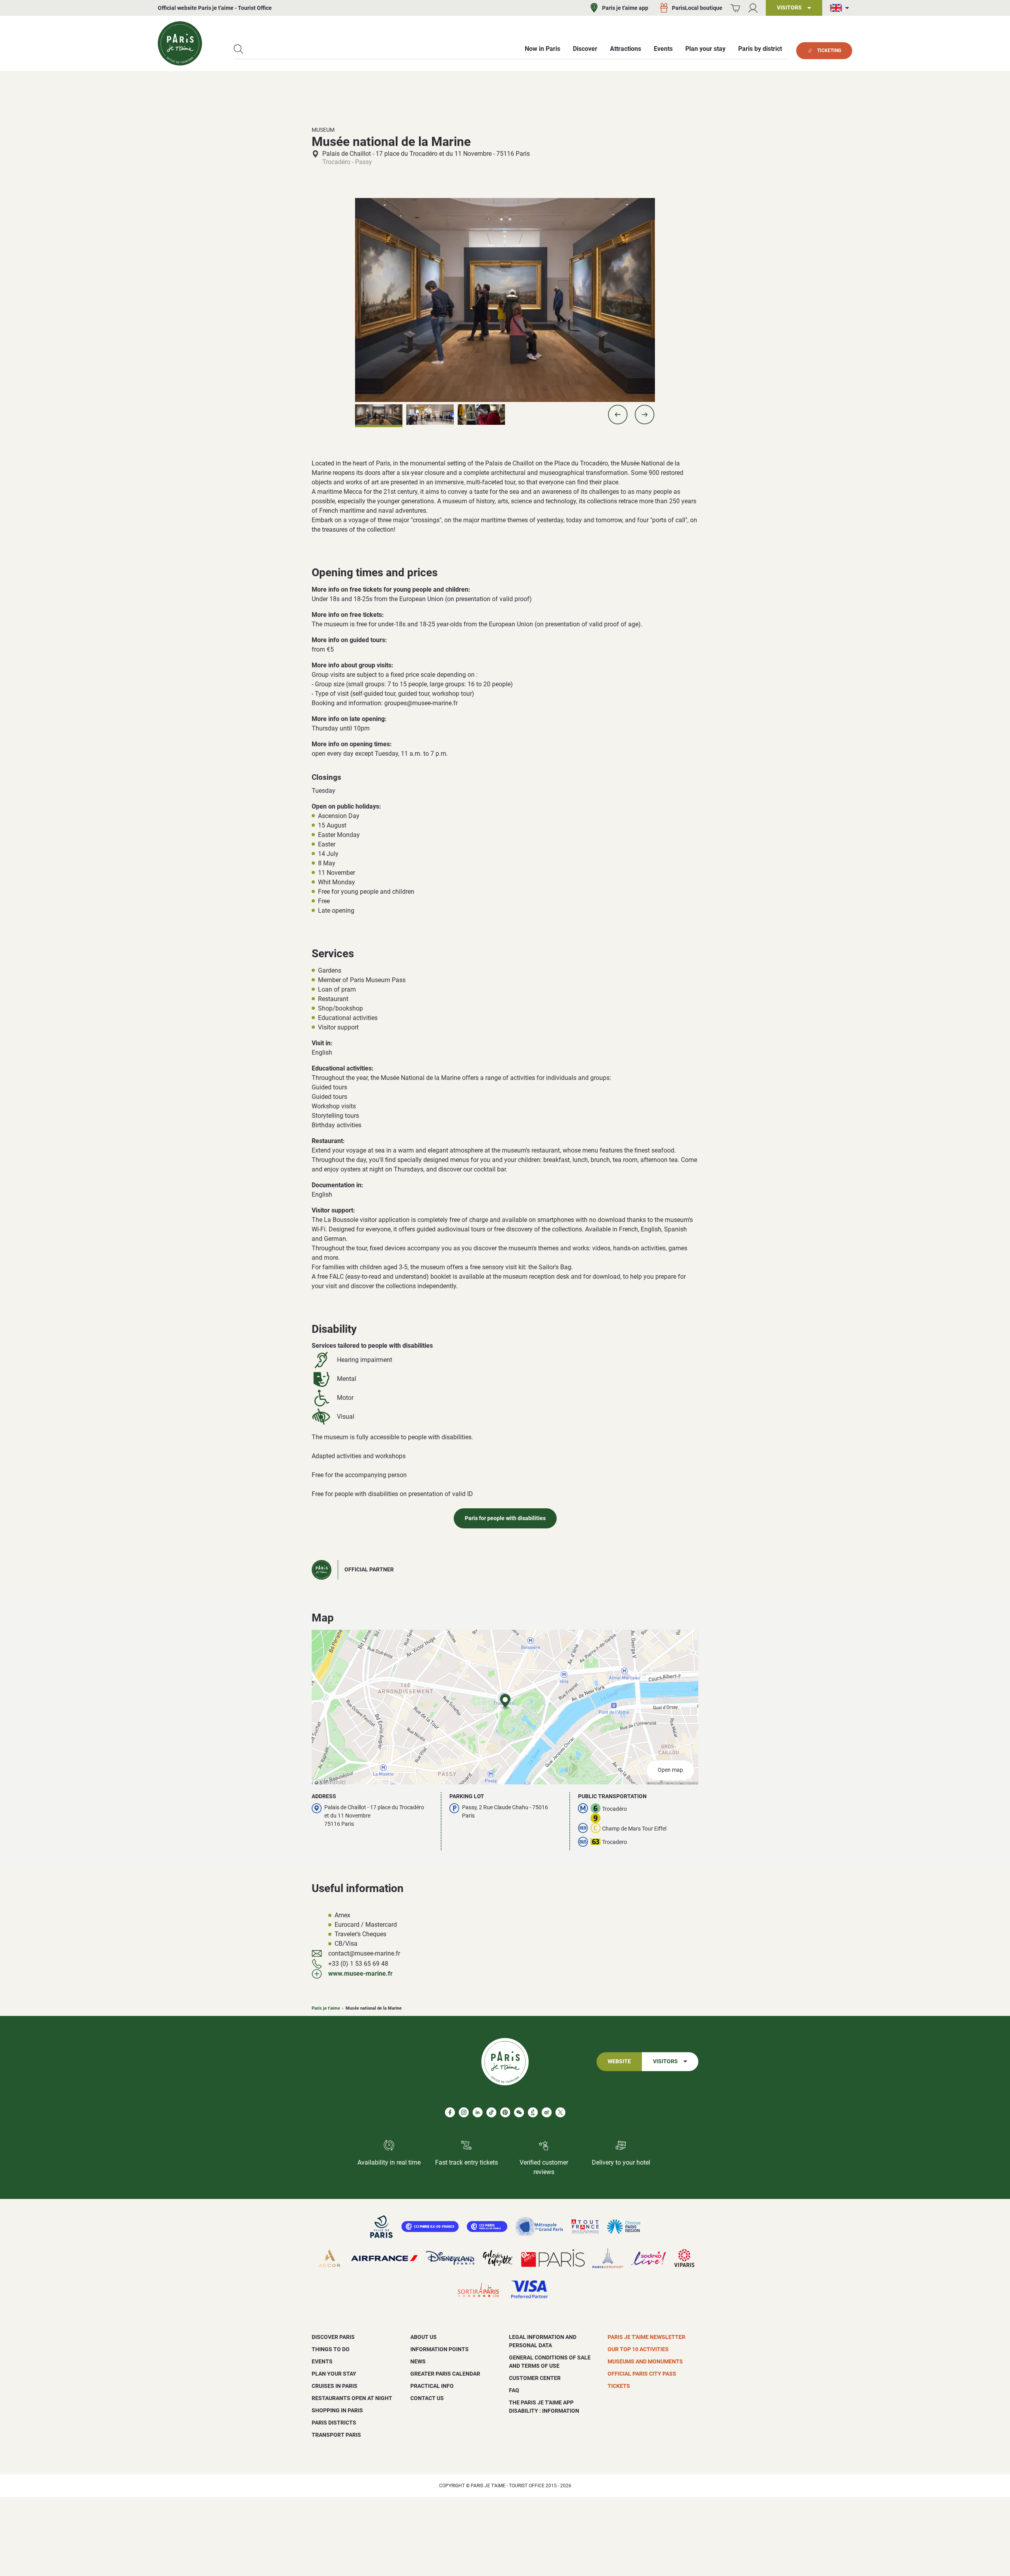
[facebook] (450, 2112)
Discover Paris (333, 2337)
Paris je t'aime (326, 2008)
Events (322, 2361)
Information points (440, 2349)
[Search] (238, 49)
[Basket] (735, 8)
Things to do (331, 2349)
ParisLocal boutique (697, 8)
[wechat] (519, 2112)
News (418, 2361)
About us (424, 2337)
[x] (560, 2112)
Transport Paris (336, 2435)
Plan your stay (334, 2374)
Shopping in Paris (337, 2410)
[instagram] (464, 2112)
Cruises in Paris (335, 2386)
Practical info (432, 2386)
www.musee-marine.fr (360, 1974)
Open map (670, 1770)
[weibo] (547, 2112)
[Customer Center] (753, 8)
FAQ (514, 2390)
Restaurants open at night (352, 2398)
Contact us (427, 2398)
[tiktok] (491, 2112)
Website (619, 2061)
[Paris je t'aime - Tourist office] (180, 43)
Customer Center (535, 2378)
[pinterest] (505, 2112)
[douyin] (533, 2112)
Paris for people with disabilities (505, 1518)
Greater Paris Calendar (445, 2374)
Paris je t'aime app (625, 8)
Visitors (665, 2061)
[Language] (841, 8)
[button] (618, 415)
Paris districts (334, 2423)
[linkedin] (478, 2112)
